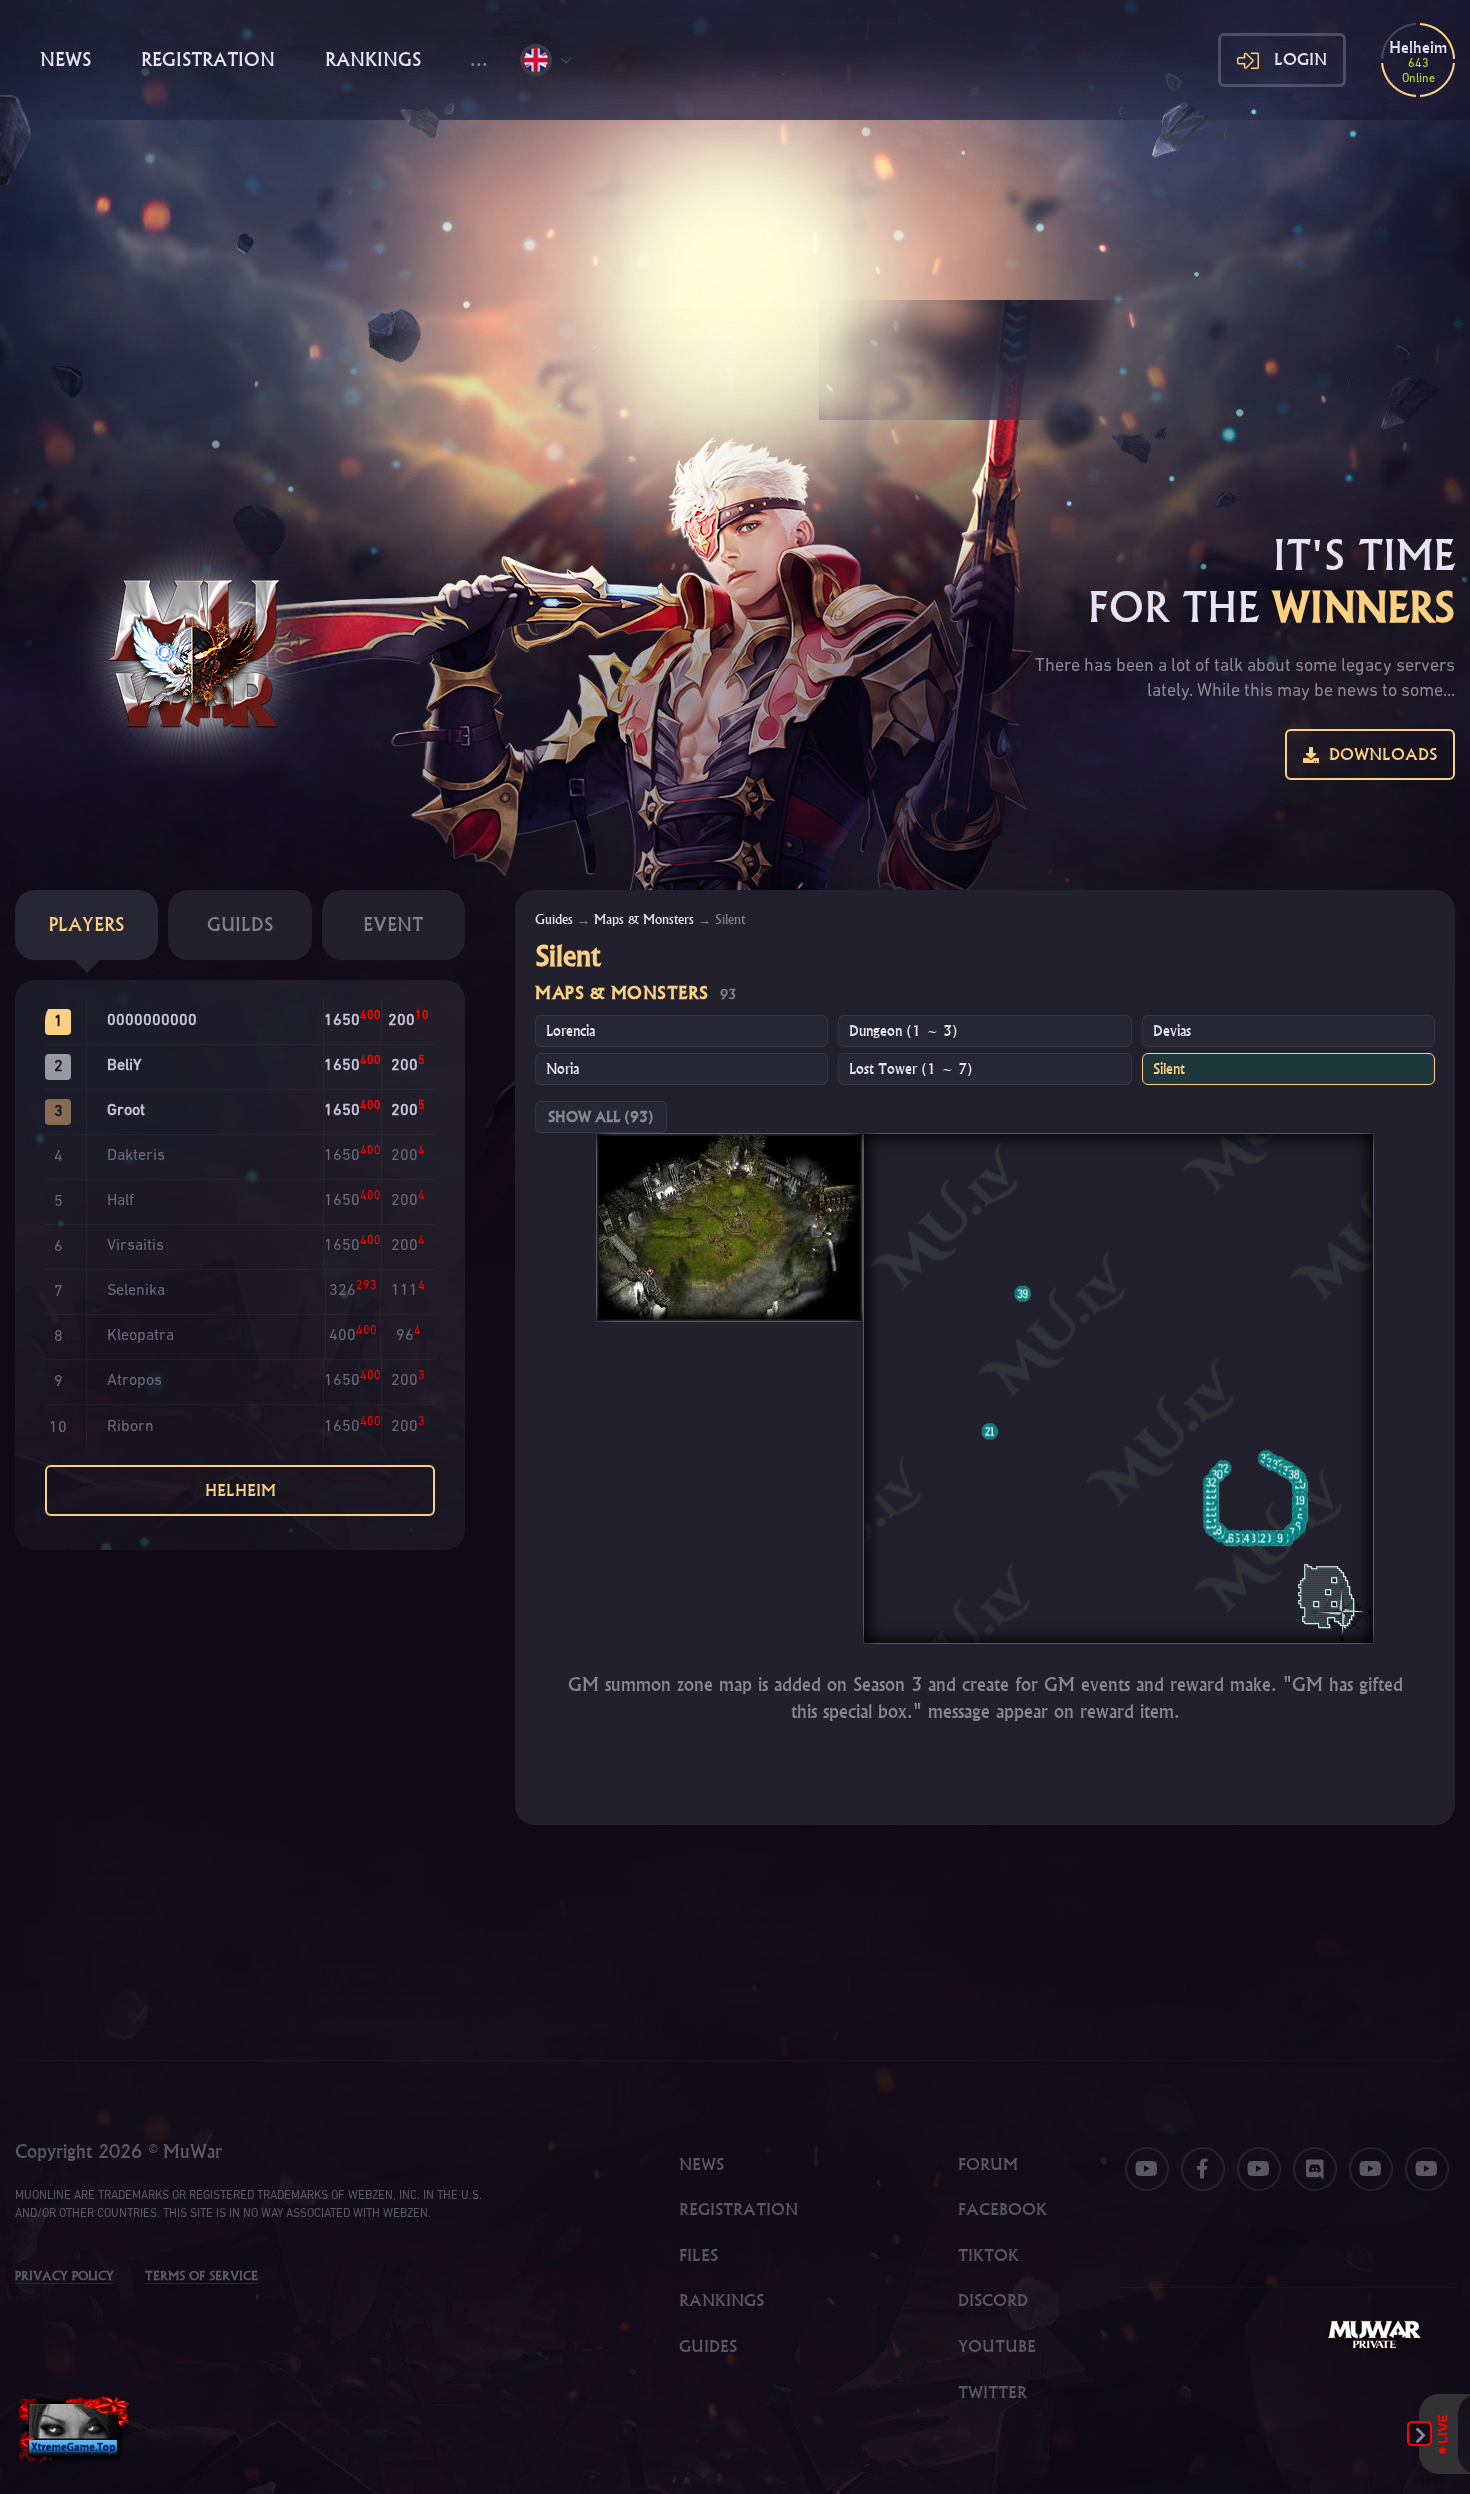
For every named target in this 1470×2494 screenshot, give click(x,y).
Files (698, 2255)
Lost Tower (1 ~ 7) (911, 1069)
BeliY (124, 1066)
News (65, 59)
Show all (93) (601, 1117)
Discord (993, 2300)
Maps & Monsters (644, 919)
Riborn (130, 1427)
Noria (562, 1069)
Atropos (134, 1381)
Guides (554, 919)
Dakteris (136, 1156)
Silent (1169, 1069)
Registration (208, 59)
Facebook (1002, 2209)
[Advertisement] (735, 270)
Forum (988, 2164)
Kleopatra (140, 1336)
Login (1300, 59)
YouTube (997, 2346)
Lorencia (570, 1031)
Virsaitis (135, 1246)
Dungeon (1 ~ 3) (903, 1031)
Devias (1172, 1031)
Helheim (240, 1490)
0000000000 (152, 1021)
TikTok (988, 2255)
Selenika (136, 1291)
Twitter (992, 2392)
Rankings (373, 59)
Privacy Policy (64, 2275)
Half (120, 1201)
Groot (126, 1111)
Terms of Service (201, 2275)
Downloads (1378, 754)
